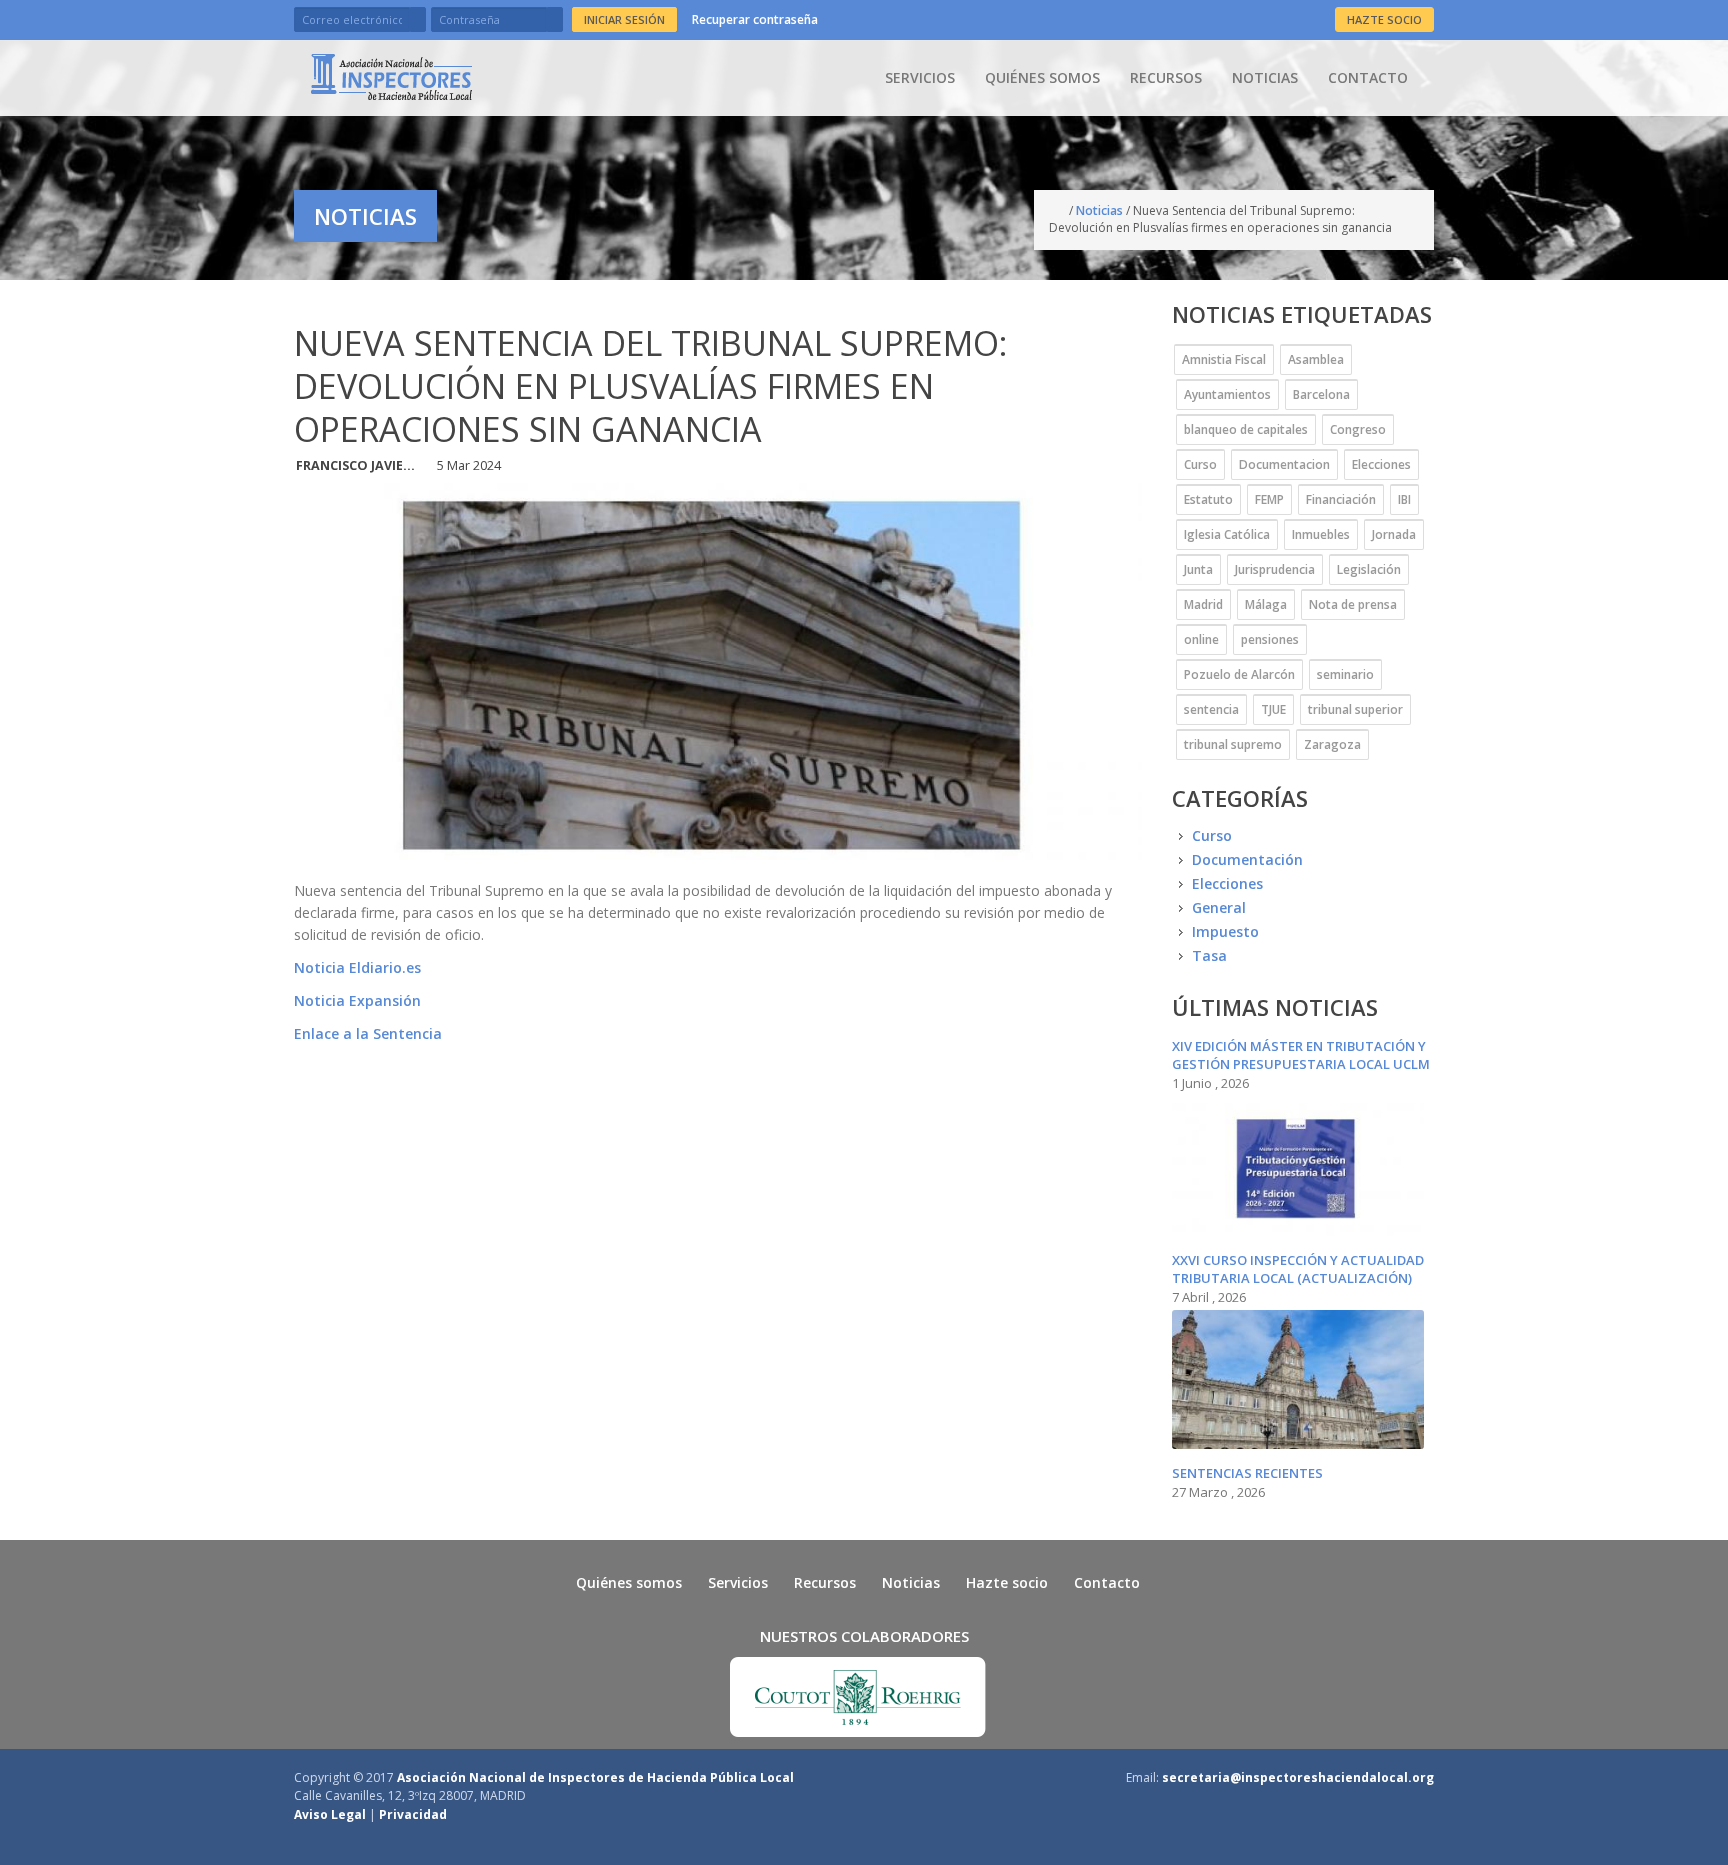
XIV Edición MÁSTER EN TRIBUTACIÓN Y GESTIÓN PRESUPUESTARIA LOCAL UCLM (1301, 1055)
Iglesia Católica (1227, 534)
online (1201, 639)
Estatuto (1208, 499)
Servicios (920, 77)
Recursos (1166, 77)
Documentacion (1284, 464)
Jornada (1394, 534)
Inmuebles (1321, 534)
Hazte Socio (1384, 19)
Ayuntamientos (1227, 394)
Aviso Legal (330, 1814)
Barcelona (1321, 394)
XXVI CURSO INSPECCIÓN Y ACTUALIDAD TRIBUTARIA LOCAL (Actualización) (1298, 1269)
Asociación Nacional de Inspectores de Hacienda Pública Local (595, 1777)
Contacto (1368, 77)
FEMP (1269, 499)
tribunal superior (1355, 709)
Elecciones (1381, 464)
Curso (1200, 464)
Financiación (1341, 499)
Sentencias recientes (1247, 1473)
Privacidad (413, 1814)
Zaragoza (1332, 744)
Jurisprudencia (1275, 569)
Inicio (1059, 211)
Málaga (1266, 604)
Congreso (1358, 429)
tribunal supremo (1233, 744)
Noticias (1265, 77)
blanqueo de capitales (1246, 429)
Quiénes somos (1042, 77)
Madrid (1203, 604)
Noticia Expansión (357, 1000)
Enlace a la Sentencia (368, 1033)
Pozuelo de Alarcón (1239, 674)
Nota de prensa (1353, 604)
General (1219, 907)
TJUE (1273, 709)
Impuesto (1225, 931)
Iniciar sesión (624, 19)
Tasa (1209, 955)
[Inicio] (391, 77)
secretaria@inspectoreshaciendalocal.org (1298, 1777)
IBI (1404, 499)
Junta (1198, 569)
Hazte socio (1007, 1582)
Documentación (1247, 859)
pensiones (1270, 639)
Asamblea (1316, 359)
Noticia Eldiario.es (357, 967)
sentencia (1211, 709)
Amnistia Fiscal (1224, 359)
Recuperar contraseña (755, 19)
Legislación (1369, 569)
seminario (1345, 674)
